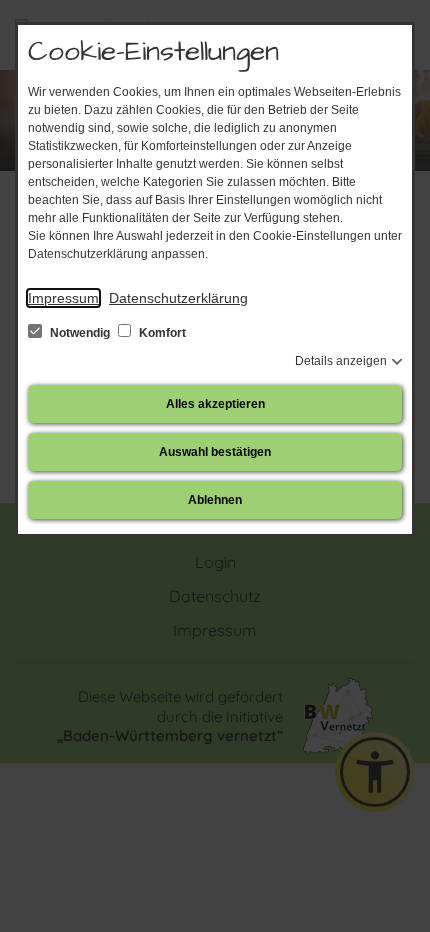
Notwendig (80, 333)
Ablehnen (215, 500)
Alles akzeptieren (215, 404)
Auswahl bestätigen (215, 452)
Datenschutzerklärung (178, 298)
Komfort (161, 333)
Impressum (63, 298)
